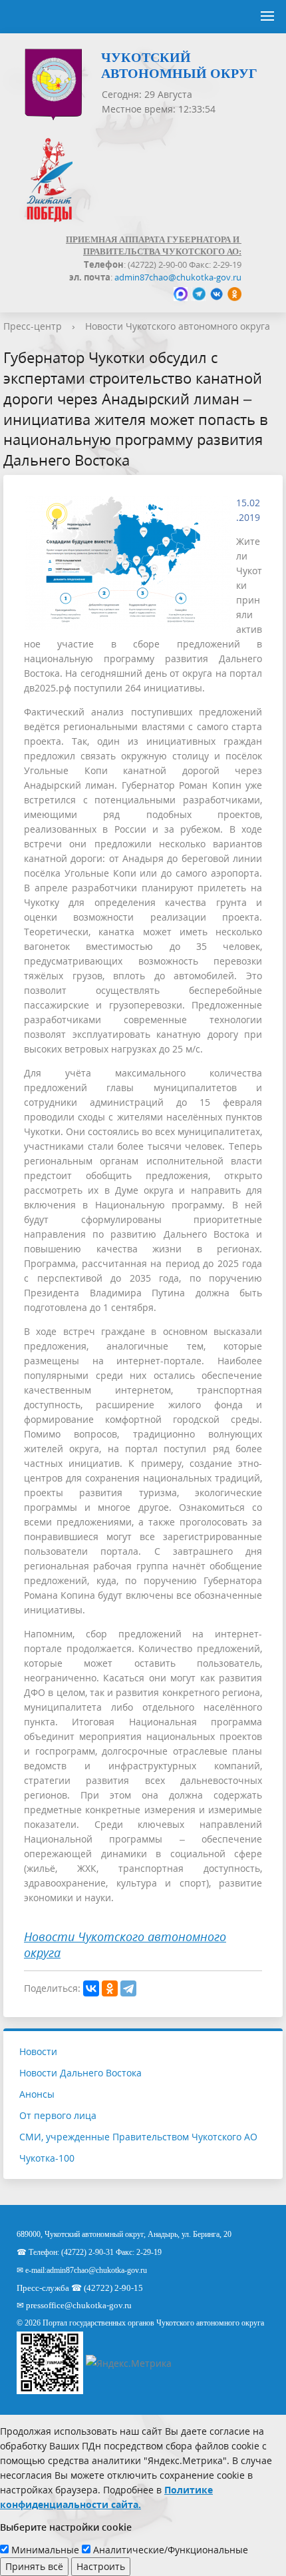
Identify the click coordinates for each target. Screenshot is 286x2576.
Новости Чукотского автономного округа (178, 326)
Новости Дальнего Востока (80, 2073)
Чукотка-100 (47, 2158)
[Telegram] (128, 1988)
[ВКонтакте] (91, 1988)
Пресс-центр (33, 326)
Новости (38, 2051)
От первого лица (58, 2115)
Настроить (101, 2566)
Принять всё (34, 2566)
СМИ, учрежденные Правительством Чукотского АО (138, 2137)
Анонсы (37, 2094)
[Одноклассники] (110, 1988)
